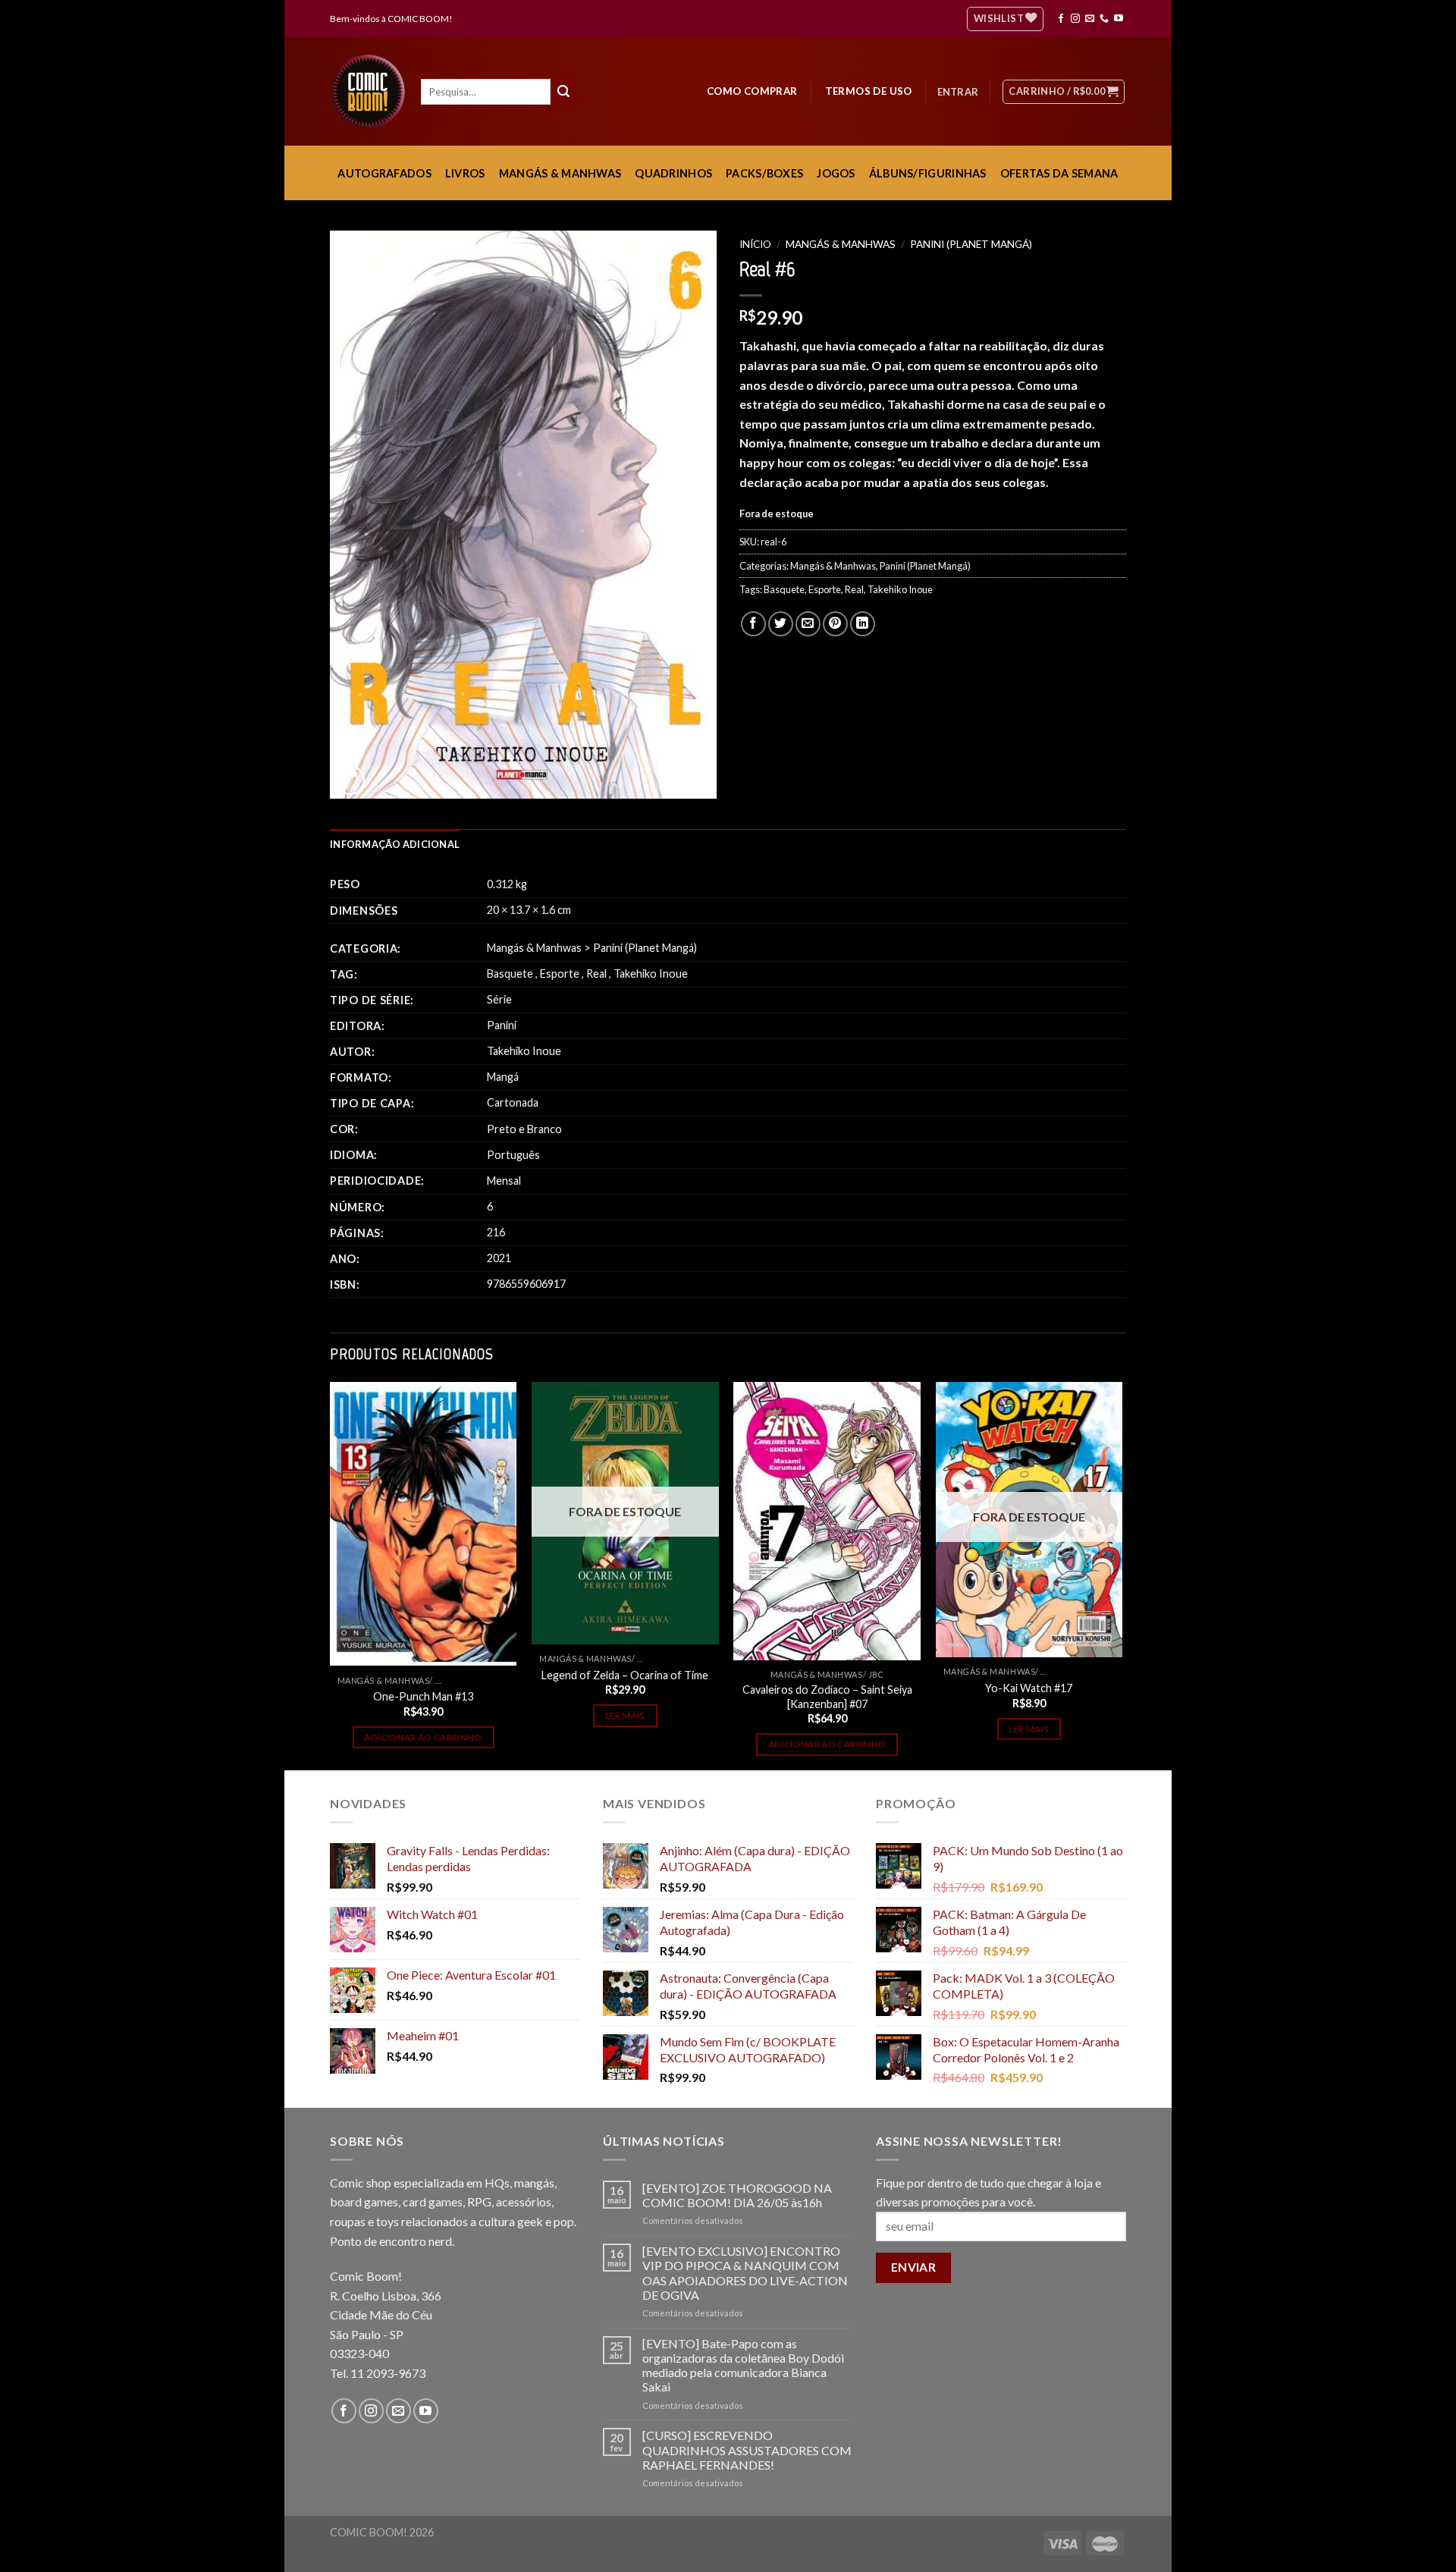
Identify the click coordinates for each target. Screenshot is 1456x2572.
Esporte (825, 589)
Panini (502, 1025)
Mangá (503, 1077)
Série (499, 999)
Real (854, 589)
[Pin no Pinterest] (835, 624)
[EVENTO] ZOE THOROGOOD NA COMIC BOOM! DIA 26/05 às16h (737, 2195)
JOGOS (836, 173)
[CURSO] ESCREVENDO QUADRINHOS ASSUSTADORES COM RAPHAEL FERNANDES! (747, 2450)
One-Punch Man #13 (423, 1696)
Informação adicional (395, 844)
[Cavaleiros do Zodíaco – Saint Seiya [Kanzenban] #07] (827, 1521)
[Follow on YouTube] (1119, 19)
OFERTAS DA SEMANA (1059, 173)
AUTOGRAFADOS (384, 173)
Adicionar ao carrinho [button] (423, 1737)
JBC (876, 1674)
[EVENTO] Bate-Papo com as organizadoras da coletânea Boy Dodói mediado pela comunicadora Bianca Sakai (743, 2365)
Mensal (504, 1181)
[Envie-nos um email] (1090, 19)
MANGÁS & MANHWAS (560, 173)
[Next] (1122, 1575)
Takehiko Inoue (900, 589)
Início (755, 244)
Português (513, 1155)
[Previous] (331, 1575)
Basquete (784, 589)
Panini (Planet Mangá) (971, 244)
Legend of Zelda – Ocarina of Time (625, 1675)
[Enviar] (563, 92)
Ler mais (625, 1715)
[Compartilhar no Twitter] (781, 624)
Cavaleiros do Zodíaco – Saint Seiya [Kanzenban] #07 (827, 1697)
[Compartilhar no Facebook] (753, 624)
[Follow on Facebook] (1061, 19)
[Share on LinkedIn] (863, 624)
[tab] (395, 844)
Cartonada (513, 1102)
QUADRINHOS (673, 173)
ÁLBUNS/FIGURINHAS (928, 173)
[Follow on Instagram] (1075, 19)
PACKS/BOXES (764, 173)
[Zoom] (350, 780)
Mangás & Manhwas (841, 244)
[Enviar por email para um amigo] (808, 624)
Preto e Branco (524, 1129)
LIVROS (465, 173)
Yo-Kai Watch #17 (1029, 1688)
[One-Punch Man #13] (424, 1524)
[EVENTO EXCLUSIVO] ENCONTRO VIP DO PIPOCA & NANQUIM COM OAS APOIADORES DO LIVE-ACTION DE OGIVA (745, 2273)
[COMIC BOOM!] (372, 92)
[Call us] (1104, 19)
